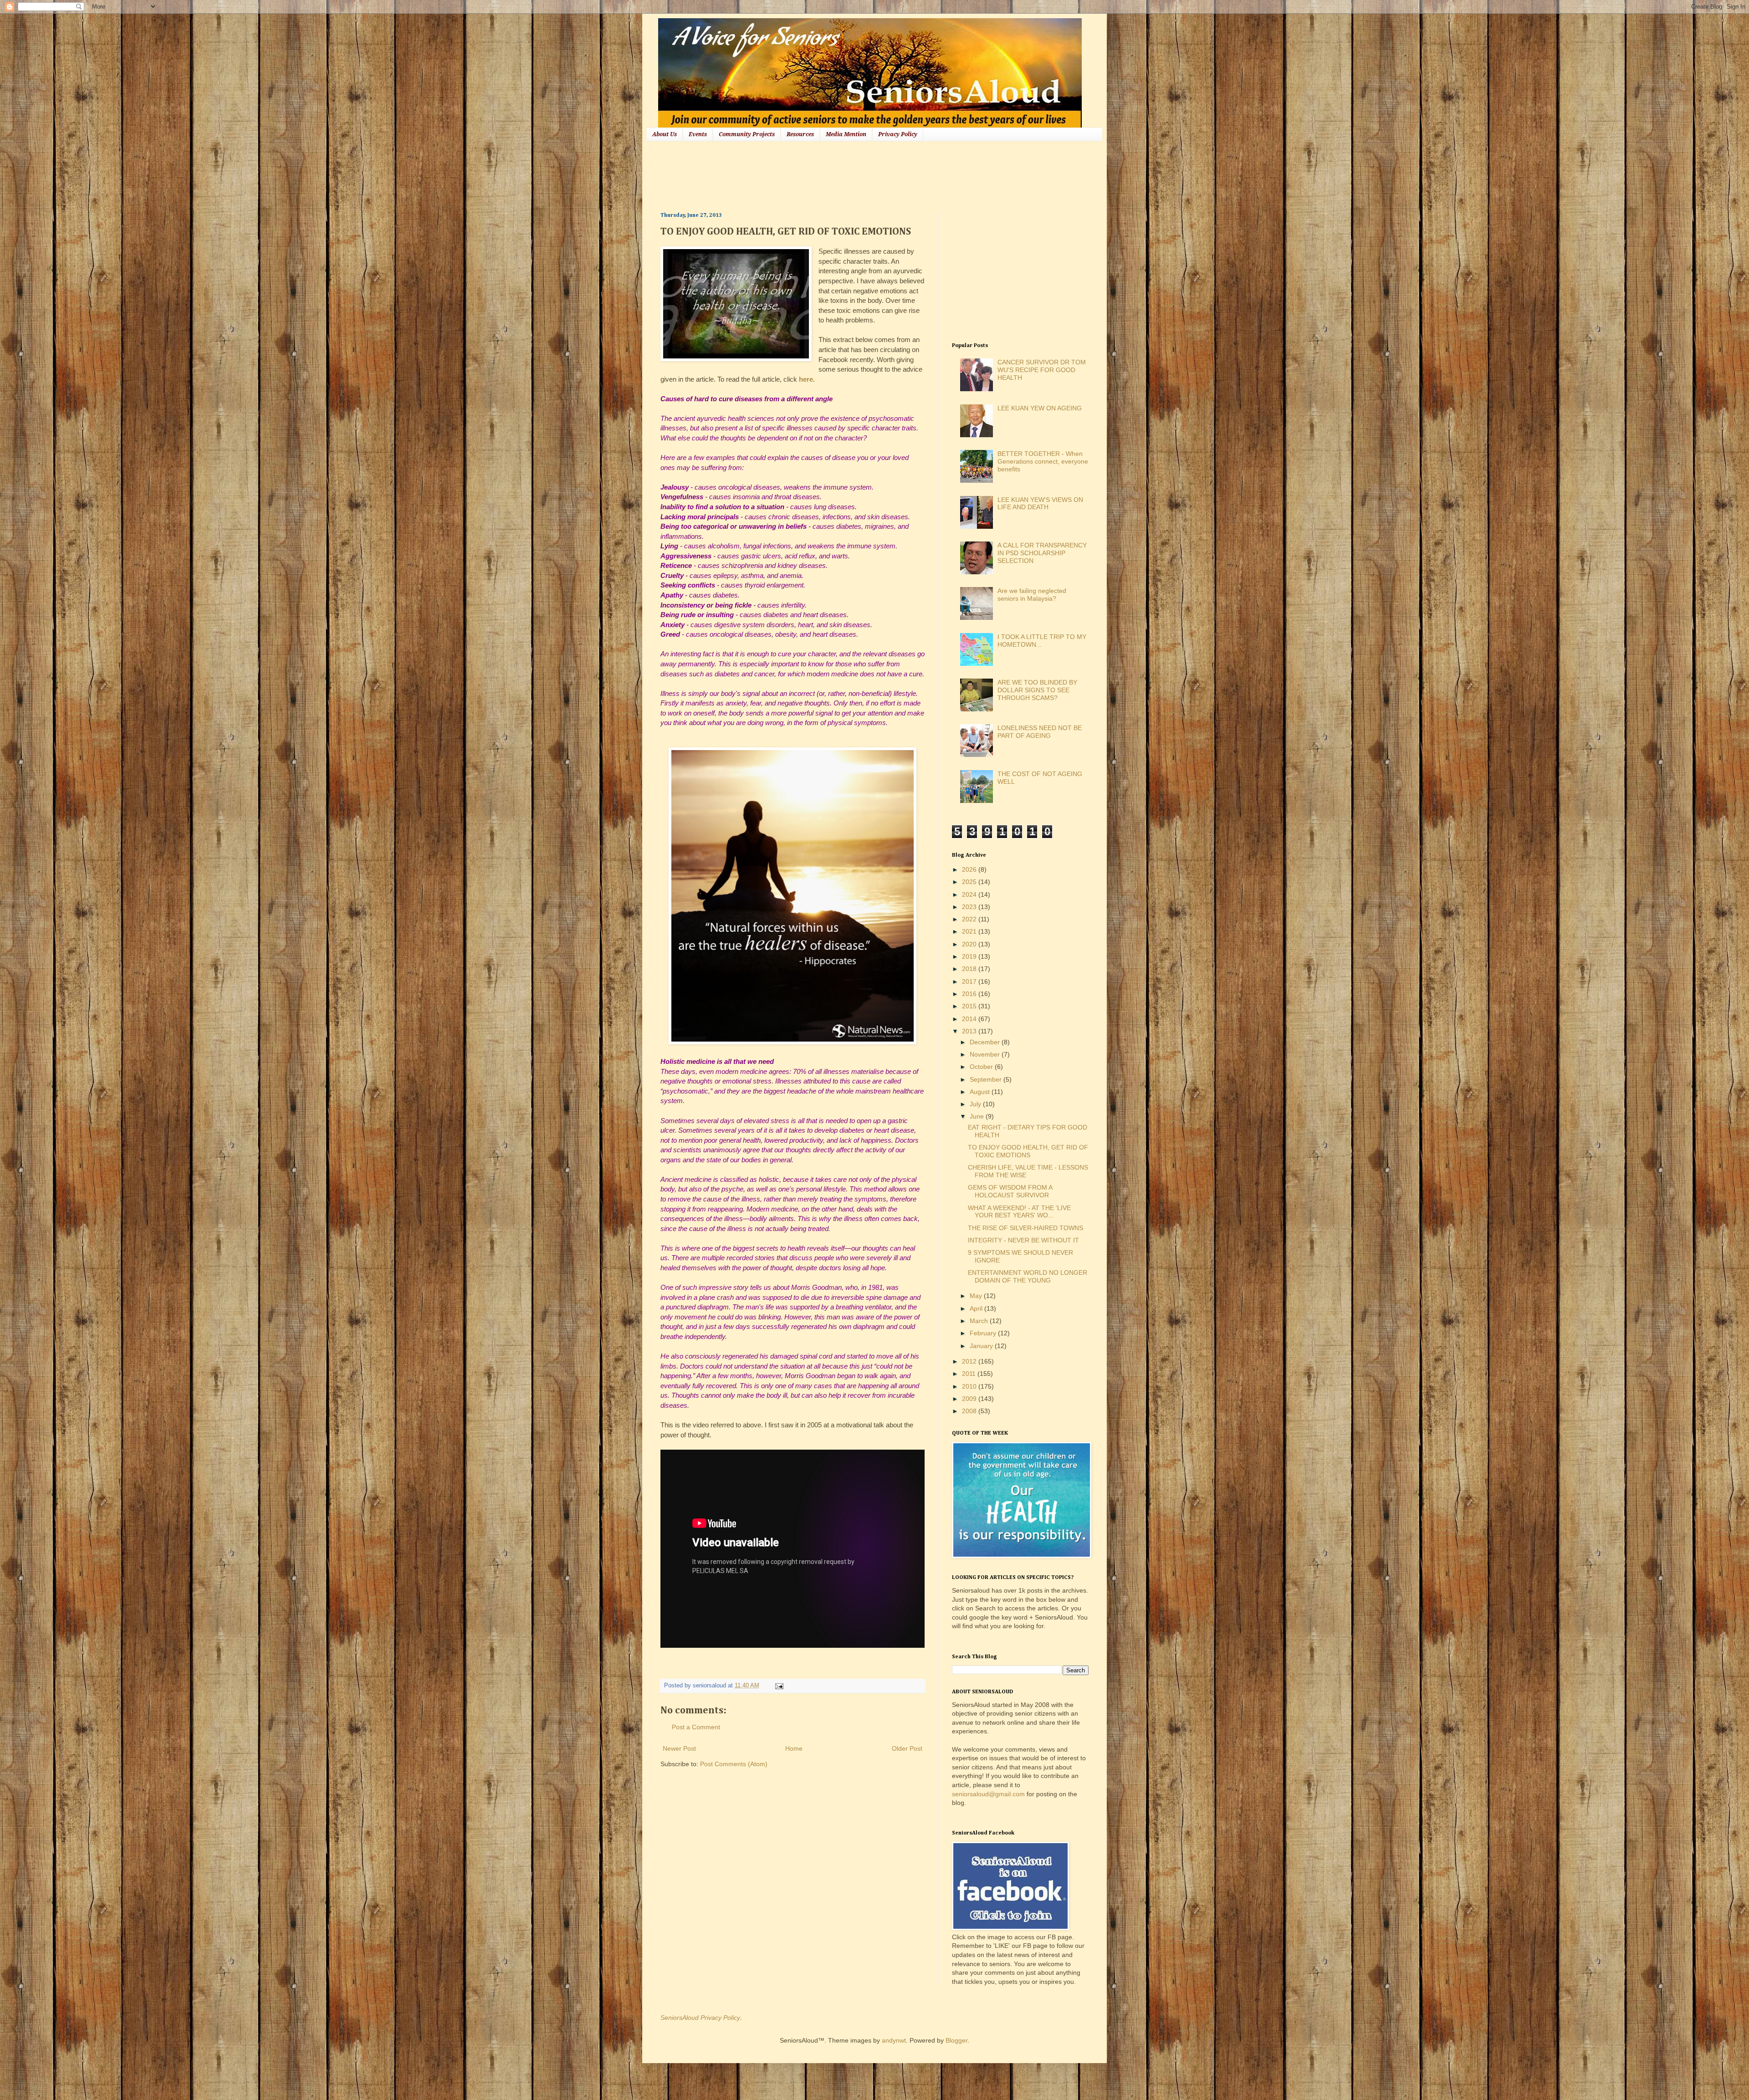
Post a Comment (696, 1727)
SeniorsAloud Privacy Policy (700, 2018)
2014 (970, 1019)
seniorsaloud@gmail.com (988, 1794)
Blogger (956, 2040)
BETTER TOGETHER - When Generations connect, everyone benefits (1043, 461)
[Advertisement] (826, 175)
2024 (970, 894)
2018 (970, 969)
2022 (970, 919)
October (982, 1067)
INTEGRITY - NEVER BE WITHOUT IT (1023, 1240)
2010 (970, 1386)
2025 (970, 882)
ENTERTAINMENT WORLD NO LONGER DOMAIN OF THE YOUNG (1028, 1276)
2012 (970, 1361)
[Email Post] (778, 1686)
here (806, 379)
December (986, 1042)
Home (794, 1748)
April (977, 1308)
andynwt (894, 2040)
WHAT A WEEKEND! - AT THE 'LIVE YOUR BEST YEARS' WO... (1019, 1212)
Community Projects (747, 134)
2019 (970, 956)
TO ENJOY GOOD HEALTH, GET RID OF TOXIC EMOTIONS (1028, 1151)
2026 (970, 869)
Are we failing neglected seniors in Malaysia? (1032, 595)
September (987, 1079)
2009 (970, 1399)
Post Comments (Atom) (734, 1764)
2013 (970, 1031)
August (981, 1092)
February (984, 1333)
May (977, 1296)
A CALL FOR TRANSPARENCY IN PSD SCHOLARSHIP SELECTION (1042, 553)
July (976, 1104)
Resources (800, 134)
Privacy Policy (898, 134)
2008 (970, 1411)
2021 (970, 931)
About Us (665, 134)
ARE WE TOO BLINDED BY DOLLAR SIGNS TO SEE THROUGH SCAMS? (1037, 690)
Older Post (907, 1748)
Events (698, 134)
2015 (970, 1006)
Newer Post (679, 1748)
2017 (970, 981)
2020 (970, 944)
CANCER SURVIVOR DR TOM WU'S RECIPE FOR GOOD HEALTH (1042, 370)
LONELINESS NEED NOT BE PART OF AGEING (1040, 732)
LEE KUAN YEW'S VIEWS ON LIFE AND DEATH (1040, 503)
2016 (970, 994)
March (980, 1321)
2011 (970, 1374)
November (986, 1054)
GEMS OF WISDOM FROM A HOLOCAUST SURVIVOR (1010, 1191)
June (978, 1116)
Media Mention (846, 134)
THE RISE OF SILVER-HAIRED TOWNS (1025, 1228)
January (982, 1346)
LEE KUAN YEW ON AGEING (1040, 408)
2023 (970, 907)
